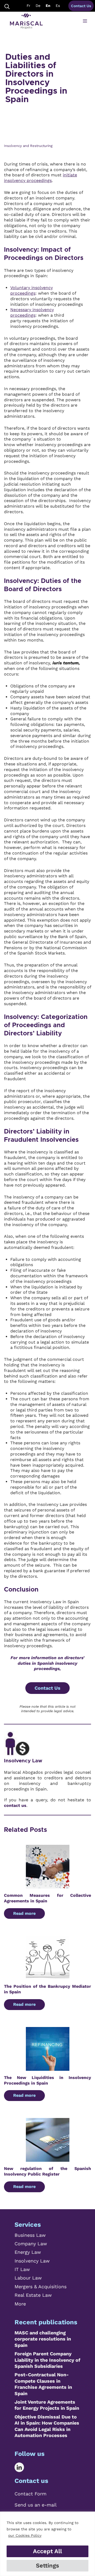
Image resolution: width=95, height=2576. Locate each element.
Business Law (30, 2235)
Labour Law (28, 2278)
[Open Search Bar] (7, 6)
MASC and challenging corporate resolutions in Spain (43, 2339)
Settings (47, 2566)
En (48, 6)
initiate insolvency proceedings (41, 178)
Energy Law (28, 2252)
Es (58, 6)
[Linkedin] (23, 2467)
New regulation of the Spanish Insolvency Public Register (47, 2171)
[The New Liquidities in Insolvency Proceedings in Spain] (48, 2068)
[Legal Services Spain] (26, 21)
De (38, 6)
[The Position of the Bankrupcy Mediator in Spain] (48, 1977)
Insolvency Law (23, 1761)
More (20, 2304)
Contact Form (30, 2494)
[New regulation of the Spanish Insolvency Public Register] (48, 2159)
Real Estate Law (33, 2295)
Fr (28, 6)
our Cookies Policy (25, 2535)
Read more (24, 1913)
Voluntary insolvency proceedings (32, 290)
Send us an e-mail (36, 2505)
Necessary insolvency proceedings (32, 312)
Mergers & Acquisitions (41, 2287)
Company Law (31, 2244)
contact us (15, 1805)
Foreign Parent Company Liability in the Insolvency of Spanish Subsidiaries (47, 2360)
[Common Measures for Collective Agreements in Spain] (48, 1886)
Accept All (47, 2551)
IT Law (22, 2269)
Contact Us (81, 6)
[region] (47, 2544)
